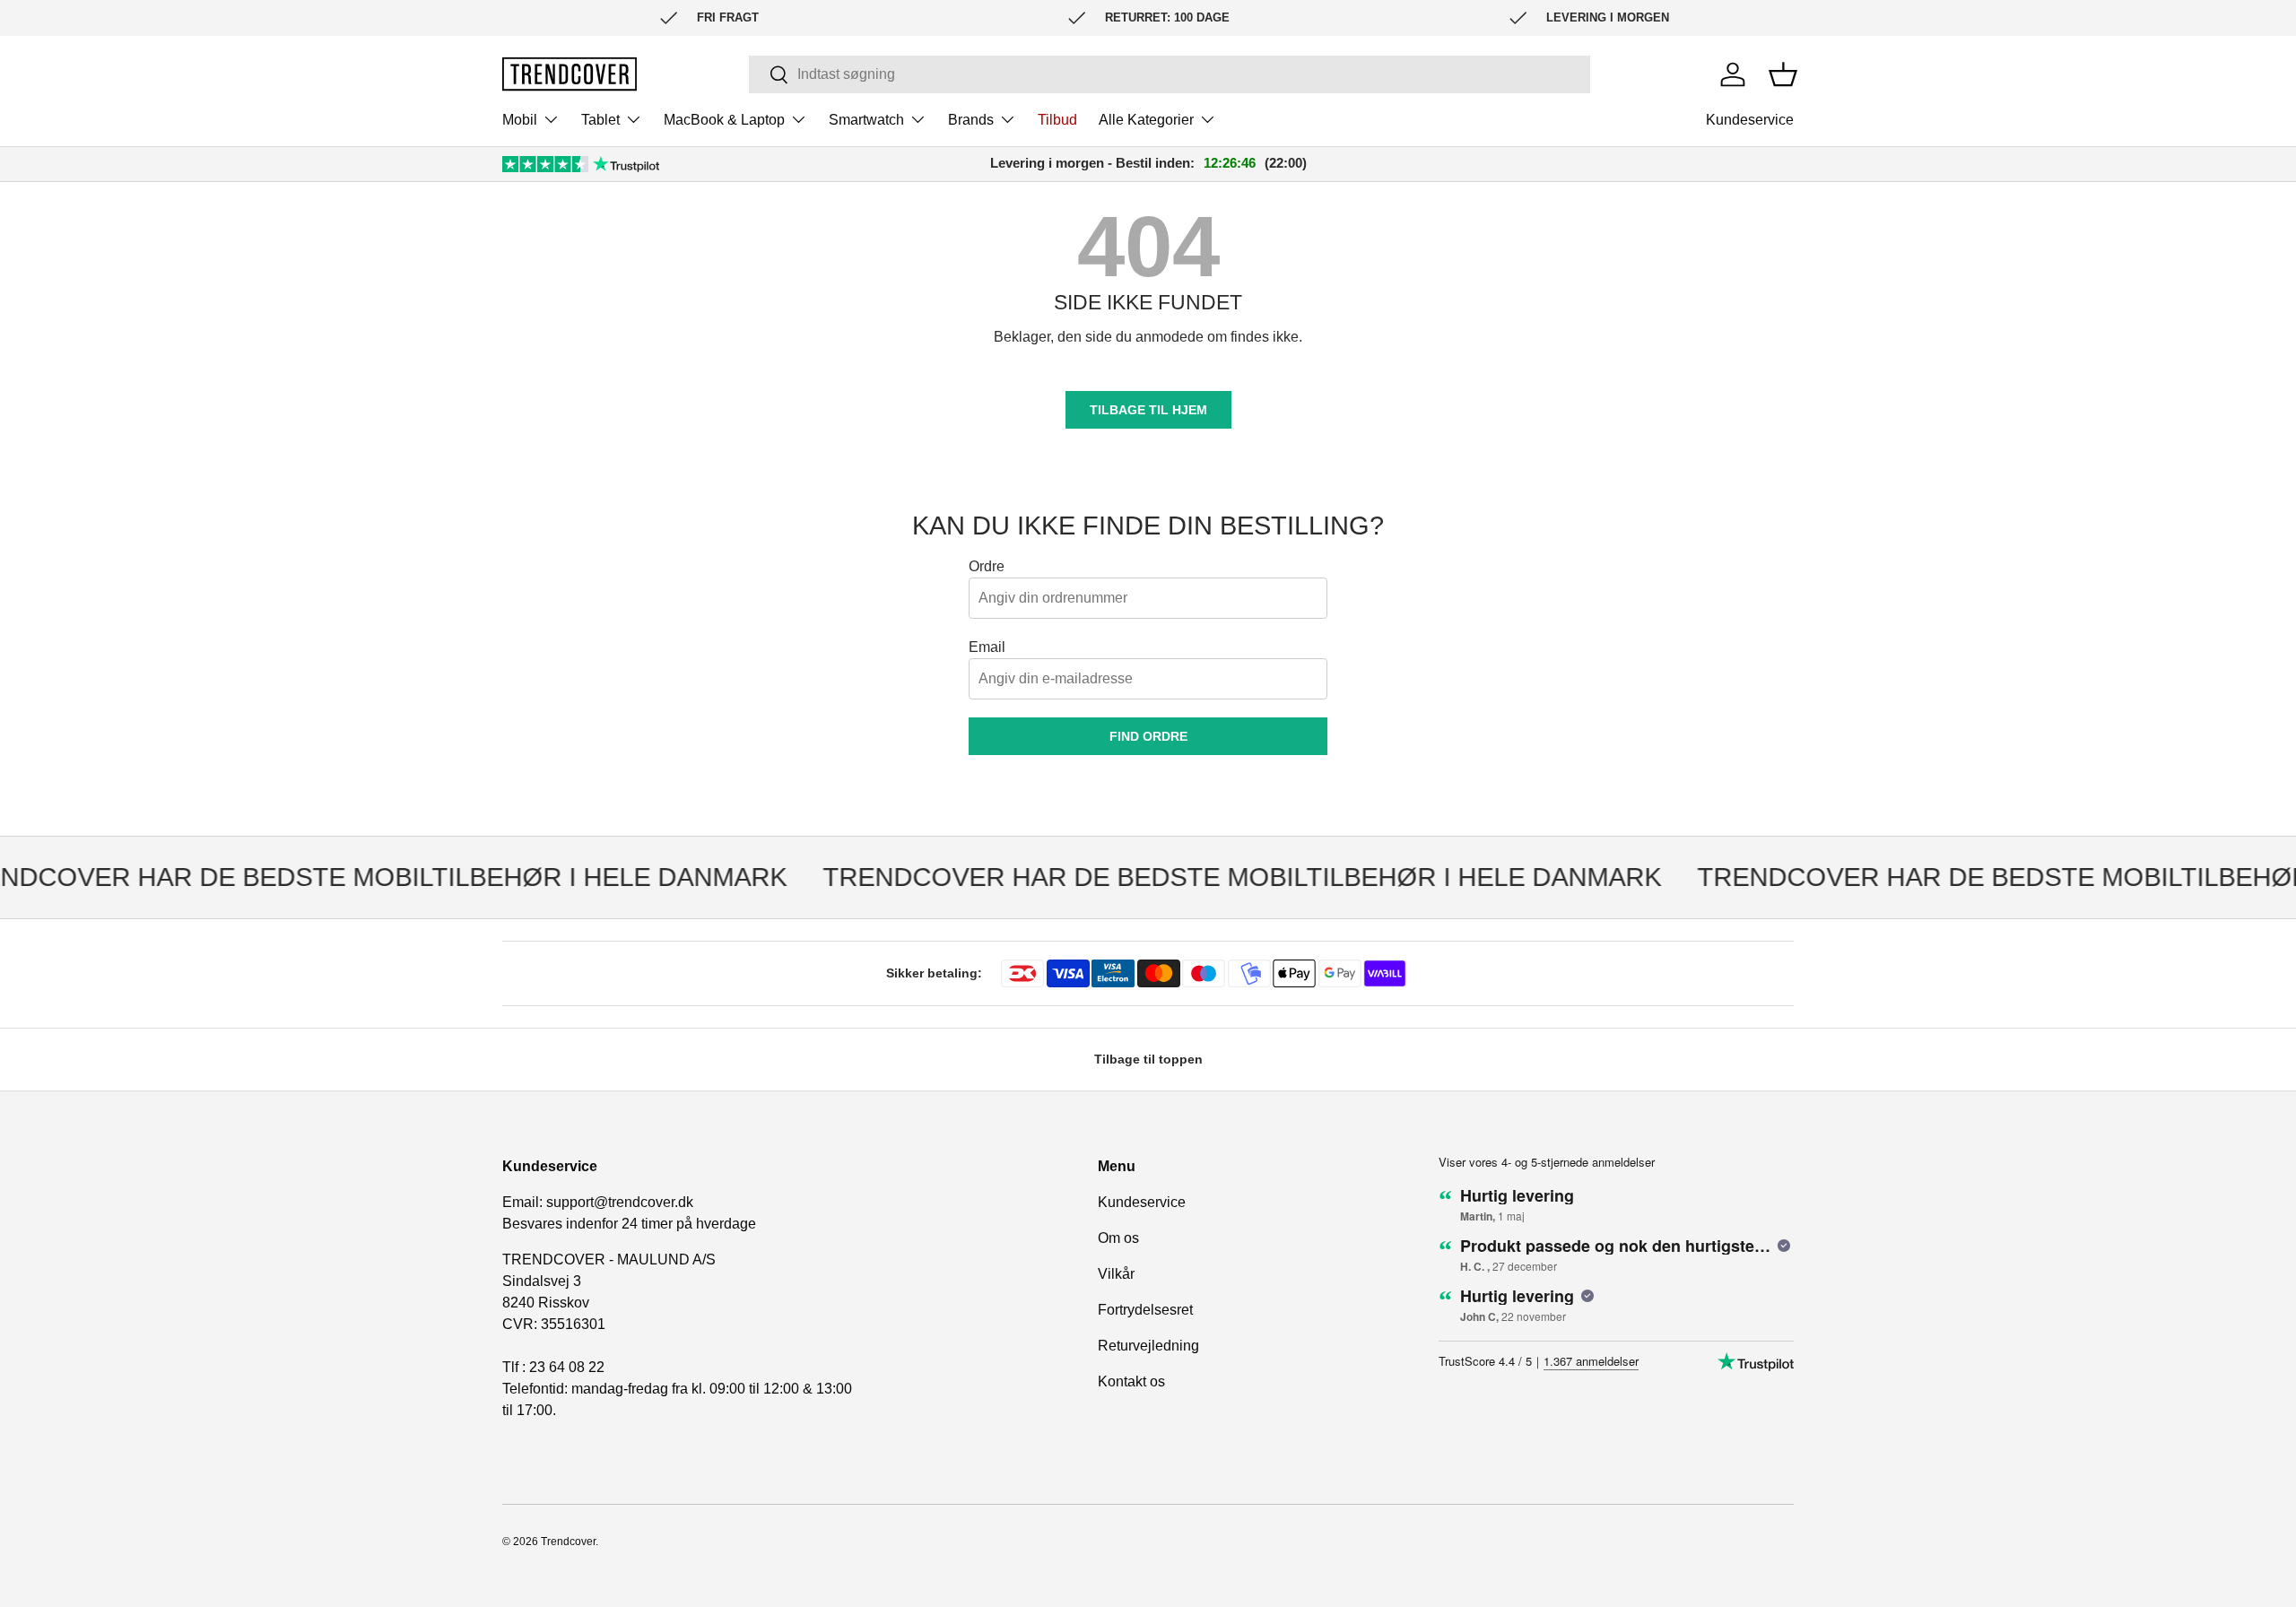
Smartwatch (866, 120)
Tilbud (1057, 120)
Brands (971, 120)
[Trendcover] (570, 74)
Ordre (987, 566)
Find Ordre (1148, 736)
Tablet (600, 120)
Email (987, 647)
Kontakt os (1131, 1381)
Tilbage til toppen (1148, 1059)
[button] (1783, 74)
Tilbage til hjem (1148, 410)
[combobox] (1169, 74)
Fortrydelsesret (1145, 1310)
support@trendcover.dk (620, 1202)
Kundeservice (1750, 120)
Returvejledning (1148, 1346)
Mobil (520, 120)
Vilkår (1116, 1274)
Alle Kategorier (1146, 120)
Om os (1118, 1238)
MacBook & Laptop (724, 120)
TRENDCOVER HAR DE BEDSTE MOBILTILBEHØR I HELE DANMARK (1221, 877)
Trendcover (568, 1542)
